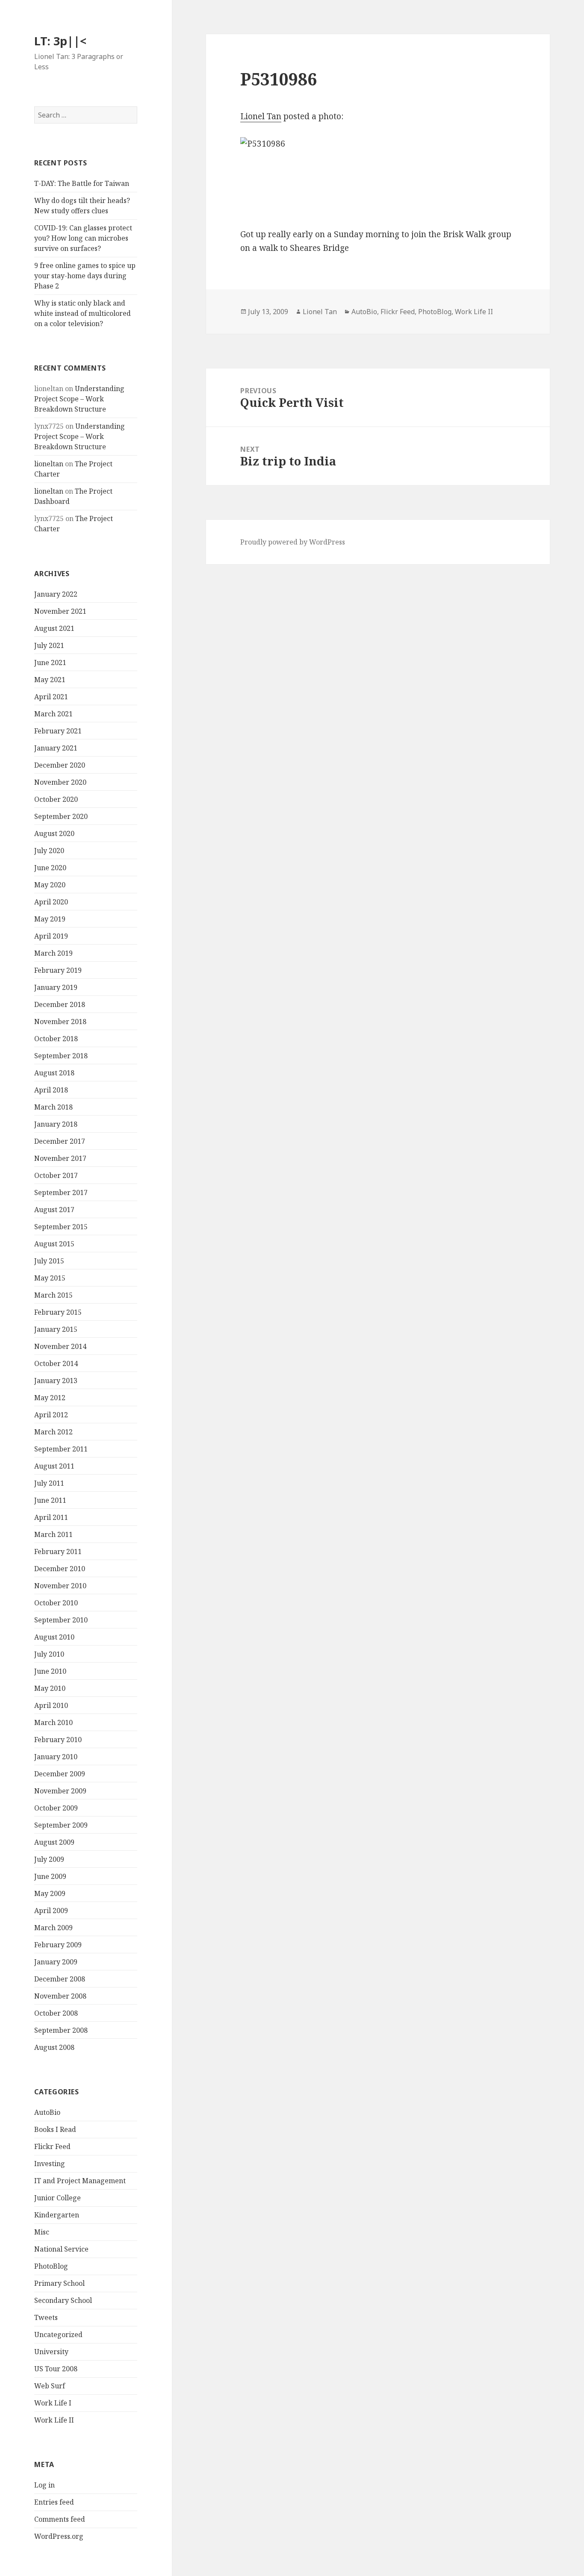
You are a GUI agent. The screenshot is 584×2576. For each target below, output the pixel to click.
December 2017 (60, 1141)
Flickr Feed (52, 2146)
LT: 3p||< (60, 41)
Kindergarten (57, 2215)
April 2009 (51, 1911)
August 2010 (54, 1637)
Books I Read (55, 2129)
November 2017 (60, 1158)
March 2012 (53, 1432)
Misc (42, 2232)
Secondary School (63, 2300)
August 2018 (54, 1073)
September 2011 (61, 1449)
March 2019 (53, 953)
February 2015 (58, 1312)
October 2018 (56, 1039)
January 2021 (56, 748)
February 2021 (58, 731)
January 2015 (56, 1329)
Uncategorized (58, 2335)
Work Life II (54, 2420)
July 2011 (49, 1483)
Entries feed (54, 2502)
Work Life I (53, 2403)
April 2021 (51, 697)
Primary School (59, 2283)
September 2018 (61, 1056)
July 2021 (49, 645)
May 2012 (50, 1398)
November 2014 (60, 1346)
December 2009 (60, 1774)
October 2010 (56, 1603)
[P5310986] (378, 176)
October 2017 (56, 1175)
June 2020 (50, 868)
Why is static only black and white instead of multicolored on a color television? (83, 313)
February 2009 (58, 1945)
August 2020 (54, 833)
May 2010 (50, 1688)
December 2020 (60, 765)
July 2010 (49, 1654)
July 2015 (49, 1261)
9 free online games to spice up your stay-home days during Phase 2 (85, 276)
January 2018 (56, 1124)
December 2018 (60, 1004)
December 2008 (60, 1979)
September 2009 (61, 1825)
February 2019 (58, 970)
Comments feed (60, 2519)
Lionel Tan (261, 116)
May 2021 (50, 680)
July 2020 (49, 851)
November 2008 (60, 1996)
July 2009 (49, 1859)
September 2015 (61, 1227)
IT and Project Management (80, 2181)
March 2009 (53, 1928)
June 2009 (50, 1876)
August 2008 (54, 2047)
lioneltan (49, 464)
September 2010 (61, 1620)
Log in (44, 2485)
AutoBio (47, 2112)
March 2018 (53, 1107)
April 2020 (51, 902)
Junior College (58, 2198)
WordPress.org (59, 2536)
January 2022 (56, 594)
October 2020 (56, 799)
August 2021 (54, 628)
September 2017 (61, 1192)
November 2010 (60, 1586)
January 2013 (56, 1381)
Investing (50, 2164)
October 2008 (56, 2013)
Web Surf (50, 2386)
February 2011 (58, 1551)
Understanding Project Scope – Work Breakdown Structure (79, 399)
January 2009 (56, 1962)
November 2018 (60, 1022)
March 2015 (53, 1295)
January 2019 (56, 987)
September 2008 (61, 2030)
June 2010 (50, 1671)
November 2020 (60, 782)
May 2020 (50, 885)
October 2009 (56, 1808)
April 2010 (51, 1705)
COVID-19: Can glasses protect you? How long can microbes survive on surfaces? (83, 238)
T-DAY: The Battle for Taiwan (82, 183)
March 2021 (53, 714)
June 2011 (50, 1500)
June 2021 (50, 662)
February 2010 (58, 1740)
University (51, 2352)
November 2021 (60, 611)
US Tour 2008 (56, 2369)
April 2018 (51, 1090)
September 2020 (61, 816)
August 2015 (54, 1244)
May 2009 (50, 1893)
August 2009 (54, 1842)
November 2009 (60, 1791)
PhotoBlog (51, 2266)
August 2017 (54, 1210)
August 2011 (54, 1466)
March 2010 (53, 1722)
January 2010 (56, 1757)
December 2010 (60, 1569)
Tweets (46, 2317)
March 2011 (53, 1534)
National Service (61, 2249)
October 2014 (56, 1363)
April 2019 (51, 936)
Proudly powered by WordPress (293, 542)
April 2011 (51, 1517)
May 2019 (50, 919)
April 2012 (51, 1415)
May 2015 (50, 1278)
